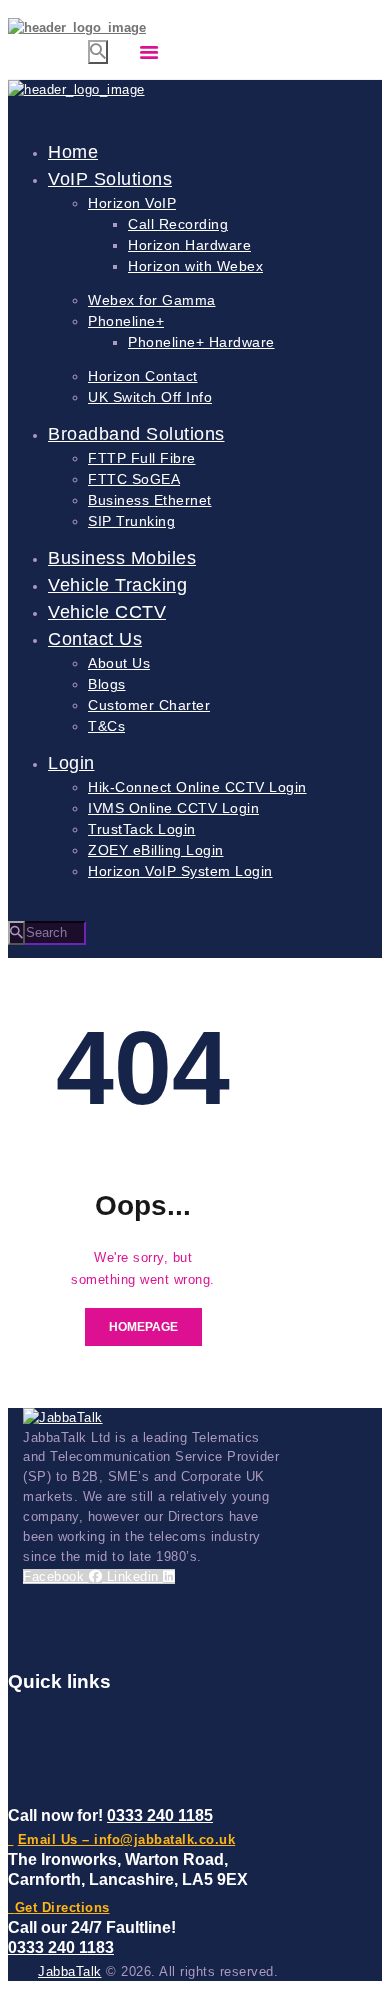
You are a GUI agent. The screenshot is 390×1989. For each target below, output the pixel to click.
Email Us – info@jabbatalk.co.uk (126, 1839)
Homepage (143, 1327)
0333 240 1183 (61, 1947)
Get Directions (62, 1907)
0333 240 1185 (160, 1815)
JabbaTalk (70, 1971)
